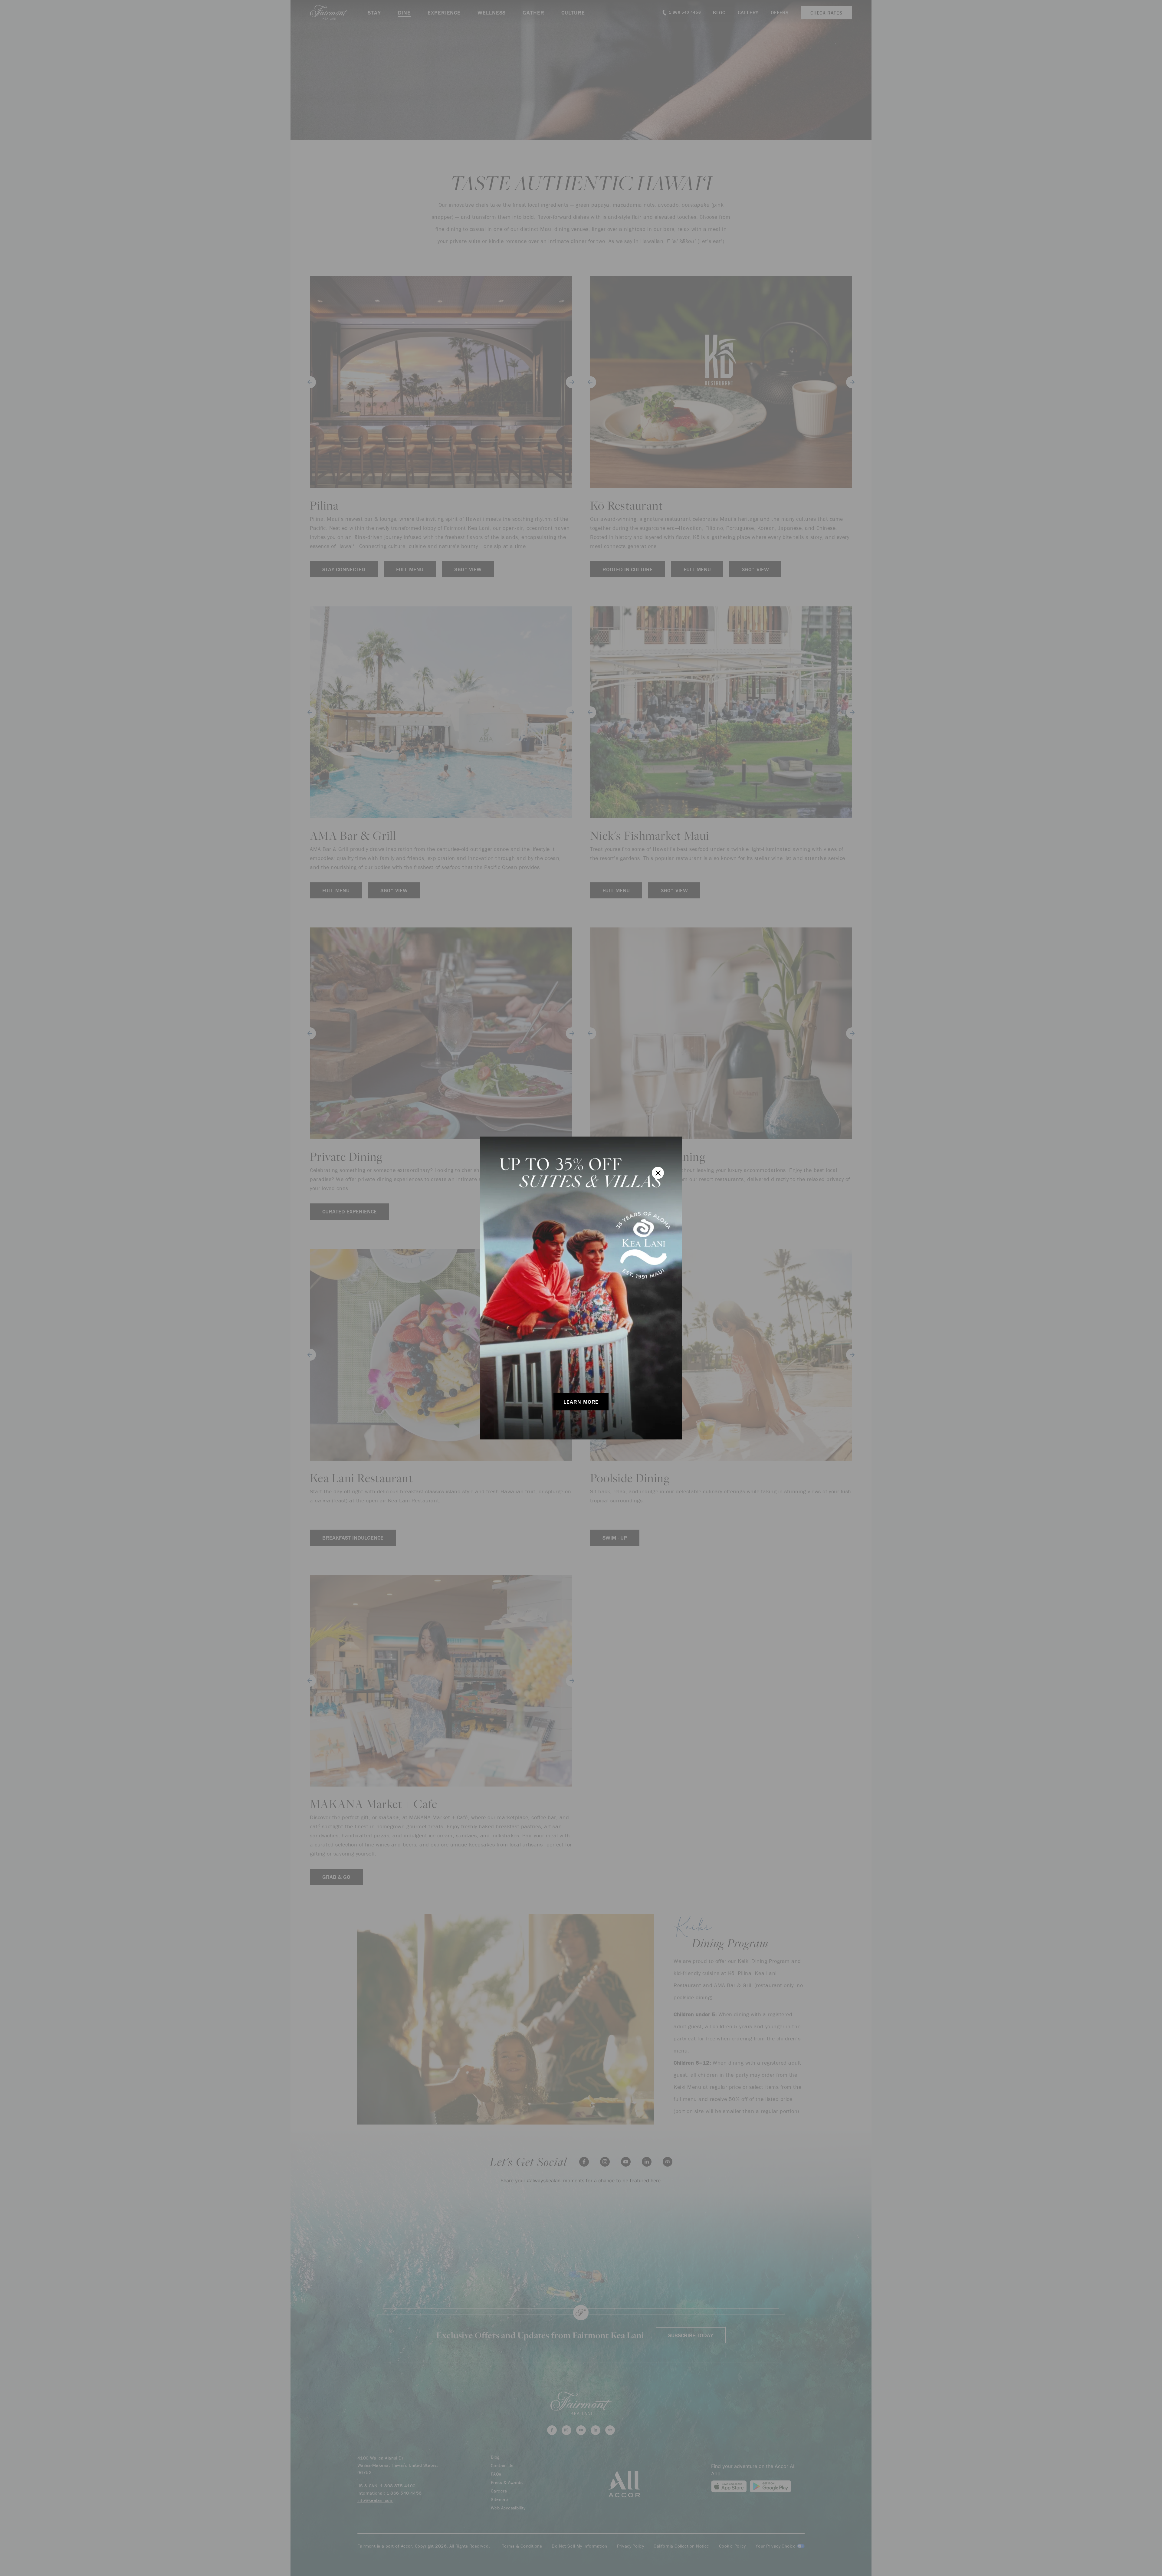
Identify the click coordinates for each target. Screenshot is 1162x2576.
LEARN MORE (581, 1402)
